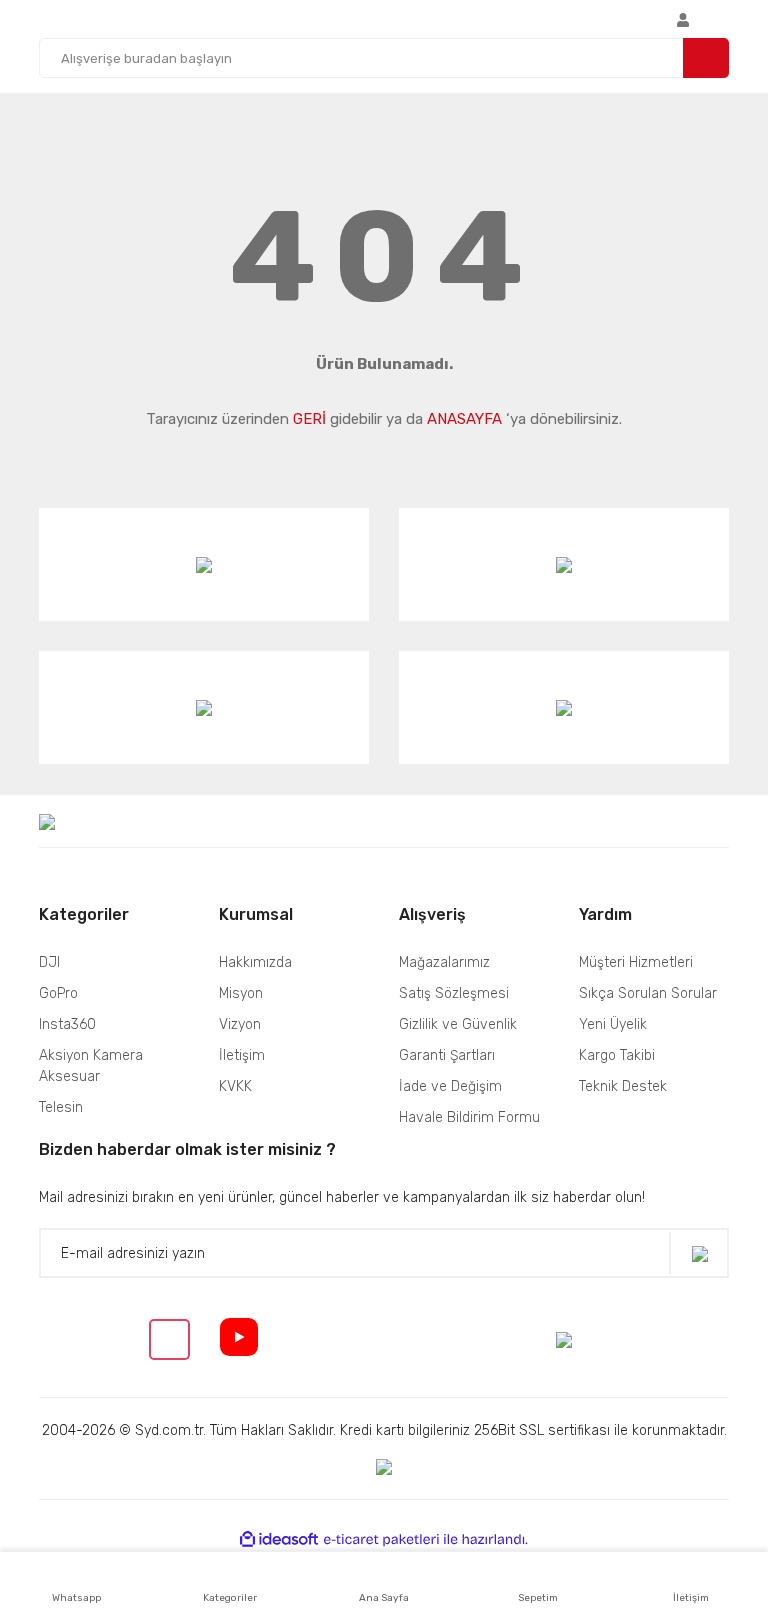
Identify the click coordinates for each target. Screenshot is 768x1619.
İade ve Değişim (450, 1086)
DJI (49, 962)
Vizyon (240, 1024)
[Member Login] (683, 19)
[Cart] (724, 19)
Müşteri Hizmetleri (636, 962)
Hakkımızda (255, 962)
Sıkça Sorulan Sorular (648, 993)
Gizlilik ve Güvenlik (458, 1024)
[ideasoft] (279, 1539)
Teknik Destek (623, 1086)
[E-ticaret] (381, 1540)
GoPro (58, 993)
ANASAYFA (464, 419)
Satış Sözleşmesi (454, 993)
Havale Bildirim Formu (469, 1117)
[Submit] (699, 1253)
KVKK (235, 1086)
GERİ (309, 419)
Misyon (241, 993)
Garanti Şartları (447, 1055)
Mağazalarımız (444, 962)
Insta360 (67, 1024)
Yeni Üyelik (613, 1024)
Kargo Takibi (617, 1055)
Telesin (61, 1107)
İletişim (242, 1055)
